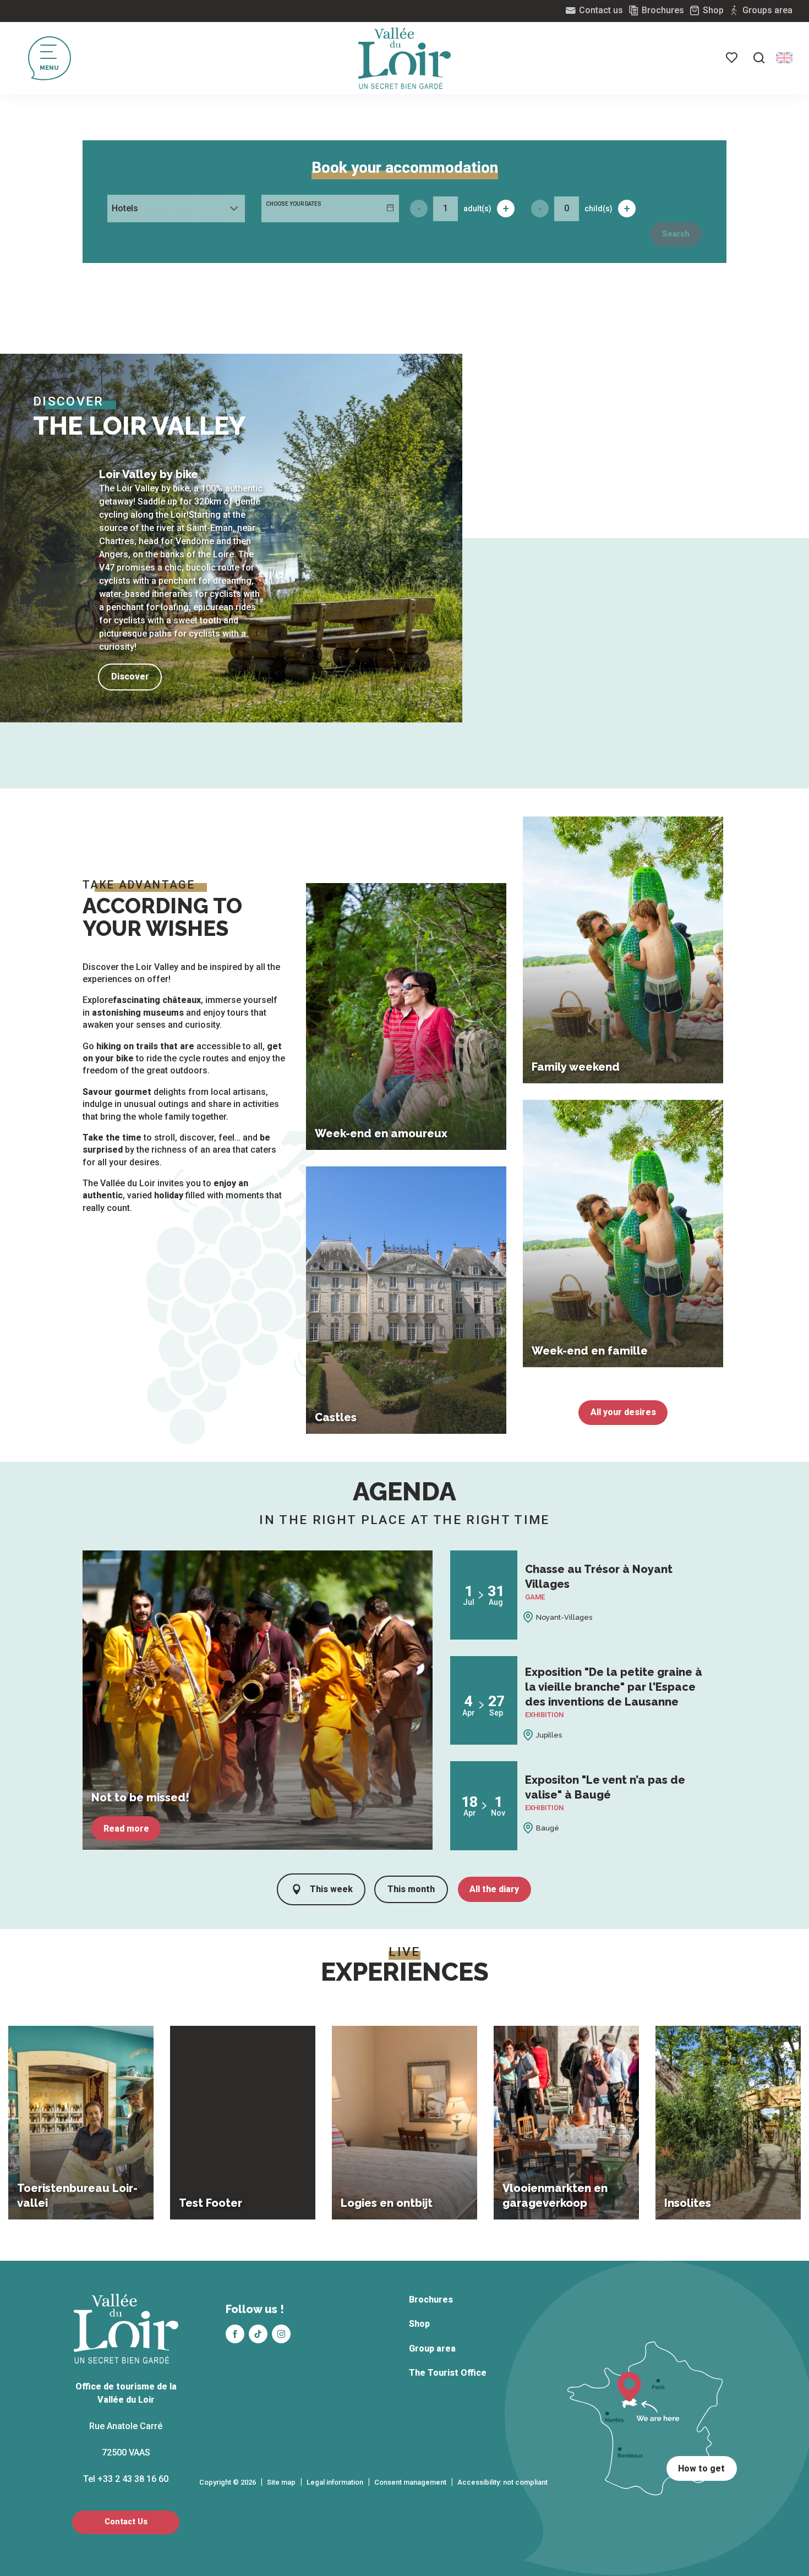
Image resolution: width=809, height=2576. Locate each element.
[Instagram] (281, 2334)
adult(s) (477, 209)
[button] (759, 58)
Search (676, 234)
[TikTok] (258, 2334)
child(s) (598, 209)
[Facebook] (235, 2334)
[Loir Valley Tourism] (404, 58)
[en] (784, 58)
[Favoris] (733, 58)
